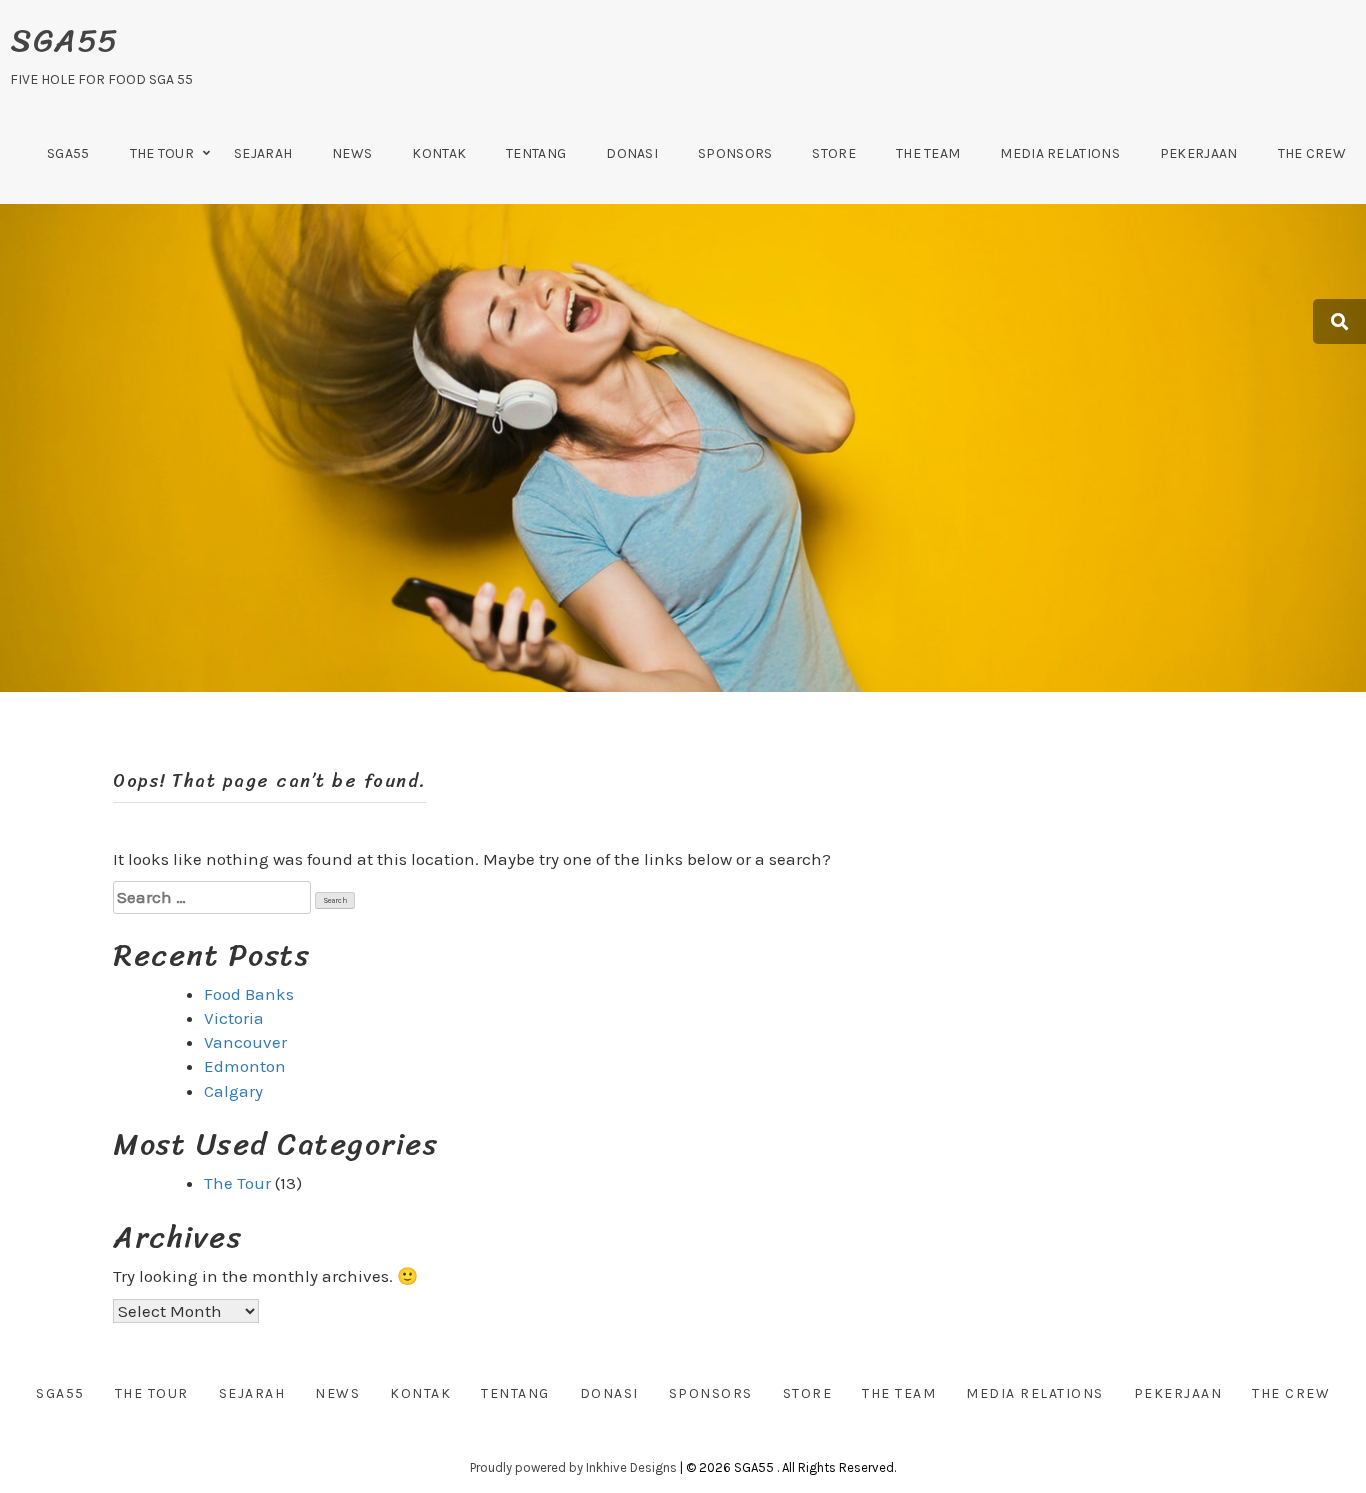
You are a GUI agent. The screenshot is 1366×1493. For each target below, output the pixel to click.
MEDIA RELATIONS (1060, 153)
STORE (834, 153)
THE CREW (1312, 153)
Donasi (632, 153)
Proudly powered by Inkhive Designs (573, 1467)
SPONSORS (735, 153)
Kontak (439, 153)
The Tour (162, 153)
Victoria (234, 1018)
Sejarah (263, 153)
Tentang (536, 153)
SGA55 (64, 40)
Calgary (233, 1091)
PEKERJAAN (1199, 153)
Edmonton (245, 1066)
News (352, 153)
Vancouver (245, 1042)
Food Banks (249, 994)
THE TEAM (928, 153)
